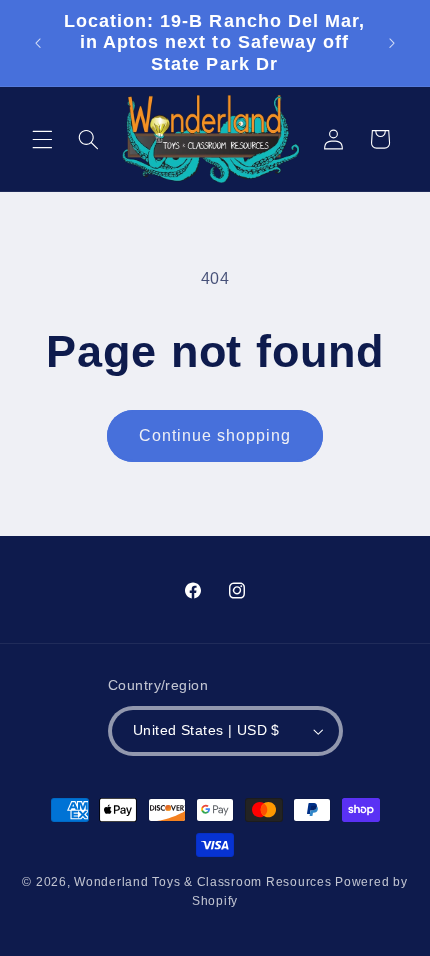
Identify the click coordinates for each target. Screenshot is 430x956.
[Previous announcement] (38, 43)
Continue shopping (215, 435)
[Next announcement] (392, 43)
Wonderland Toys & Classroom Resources (202, 882)
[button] (42, 139)
